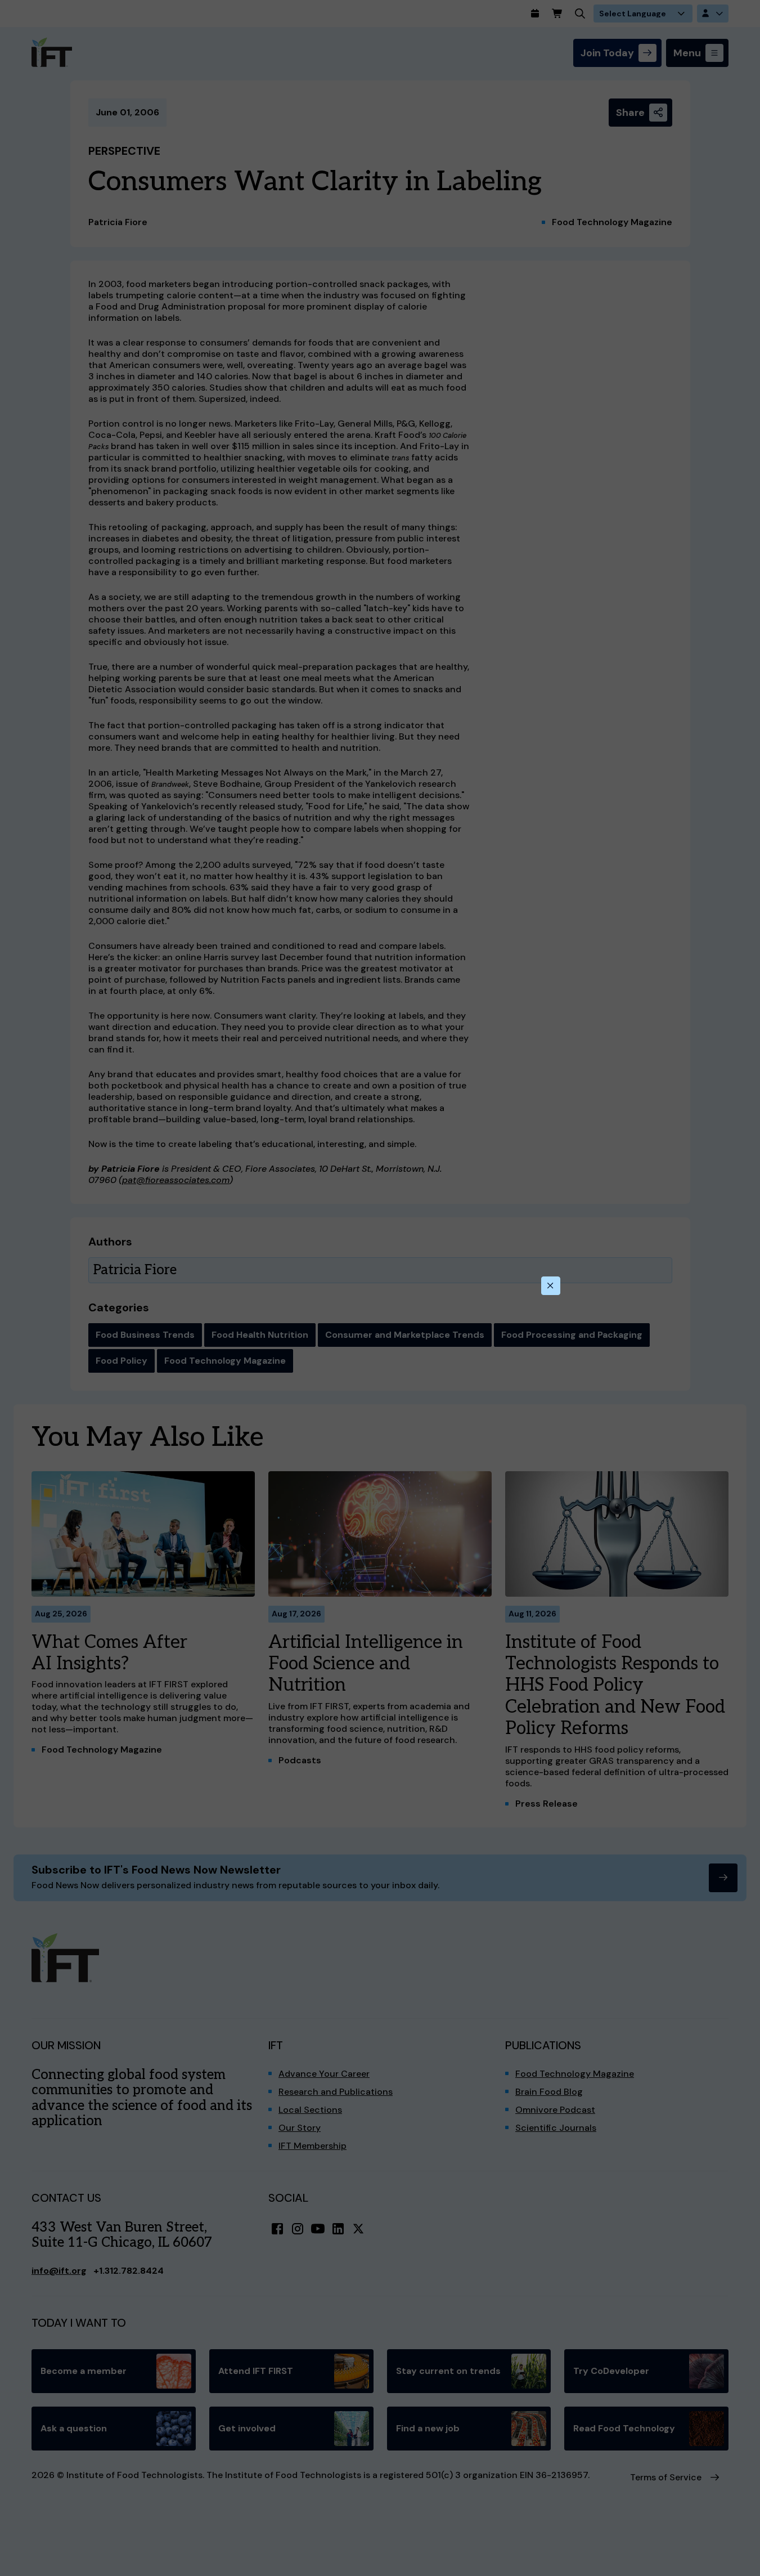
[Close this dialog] (551, 1286)
